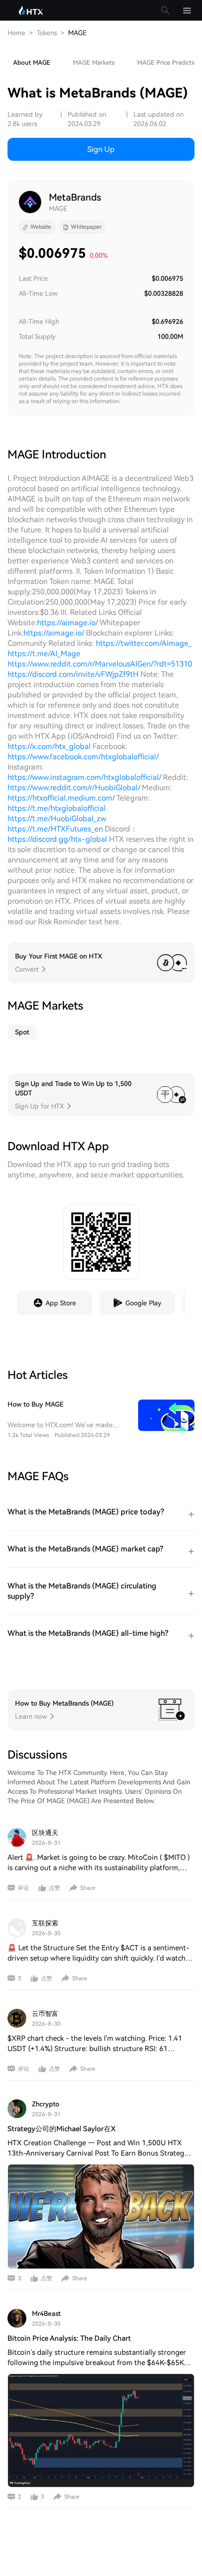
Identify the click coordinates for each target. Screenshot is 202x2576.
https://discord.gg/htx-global (57, 839)
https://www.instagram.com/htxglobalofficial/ (84, 777)
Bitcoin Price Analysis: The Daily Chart (69, 2338)
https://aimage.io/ (67, 623)
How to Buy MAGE (35, 1404)
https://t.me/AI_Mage (44, 654)
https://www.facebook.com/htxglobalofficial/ (83, 757)
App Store (61, 1303)
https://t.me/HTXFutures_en (56, 829)
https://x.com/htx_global (49, 746)
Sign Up (101, 149)
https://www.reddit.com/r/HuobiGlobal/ (74, 788)
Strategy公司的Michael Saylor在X (62, 2129)
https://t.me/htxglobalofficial (57, 808)
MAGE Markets (94, 63)
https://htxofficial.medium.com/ (61, 798)
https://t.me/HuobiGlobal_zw (57, 819)
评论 (23, 1888)
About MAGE (32, 63)
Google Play (143, 1303)
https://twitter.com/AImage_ (144, 643)
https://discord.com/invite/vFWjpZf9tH (73, 674)
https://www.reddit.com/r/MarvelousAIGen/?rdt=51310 (100, 664)
